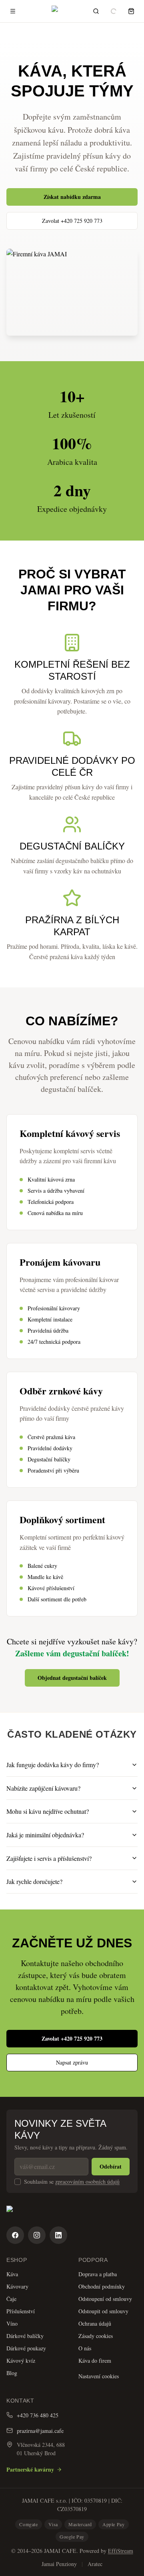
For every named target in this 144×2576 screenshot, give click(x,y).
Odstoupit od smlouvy (103, 2311)
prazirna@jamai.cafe (40, 2431)
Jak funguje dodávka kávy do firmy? (53, 1765)
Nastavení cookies (99, 2376)
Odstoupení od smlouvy (105, 2299)
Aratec (95, 2564)
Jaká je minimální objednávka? (45, 1835)
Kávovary (17, 2286)
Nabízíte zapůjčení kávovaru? (43, 1788)
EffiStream (121, 2551)
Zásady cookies (96, 2336)
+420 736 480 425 (38, 2415)
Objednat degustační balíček (72, 1678)
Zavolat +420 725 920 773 (72, 221)
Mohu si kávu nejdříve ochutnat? (48, 1811)
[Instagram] (37, 2235)
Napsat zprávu (72, 2062)
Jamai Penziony (59, 2564)
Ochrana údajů (95, 2323)
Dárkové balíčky (25, 2336)
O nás (85, 2348)
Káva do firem (95, 2361)
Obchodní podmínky (102, 2286)
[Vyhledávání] (96, 11)
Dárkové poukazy (26, 2348)
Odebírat (111, 2166)
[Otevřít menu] (13, 11)
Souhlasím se (72, 2182)
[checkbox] (18, 2182)
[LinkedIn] (58, 2235)
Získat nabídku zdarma (72, 197)
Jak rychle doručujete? (34, 1881)
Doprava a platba (98, 2274)
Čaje (11, 2299)
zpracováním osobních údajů (87, 2182)
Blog (12, 2373)
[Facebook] (15, 2235)
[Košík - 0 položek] (131, 11)
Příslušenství (21, 2311)
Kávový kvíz (21, 2361)
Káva (12, 2274)
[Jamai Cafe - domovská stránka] (72, 2213)
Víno (12, 2323)
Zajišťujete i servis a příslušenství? (49, 1858)
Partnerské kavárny (30, 2469)
